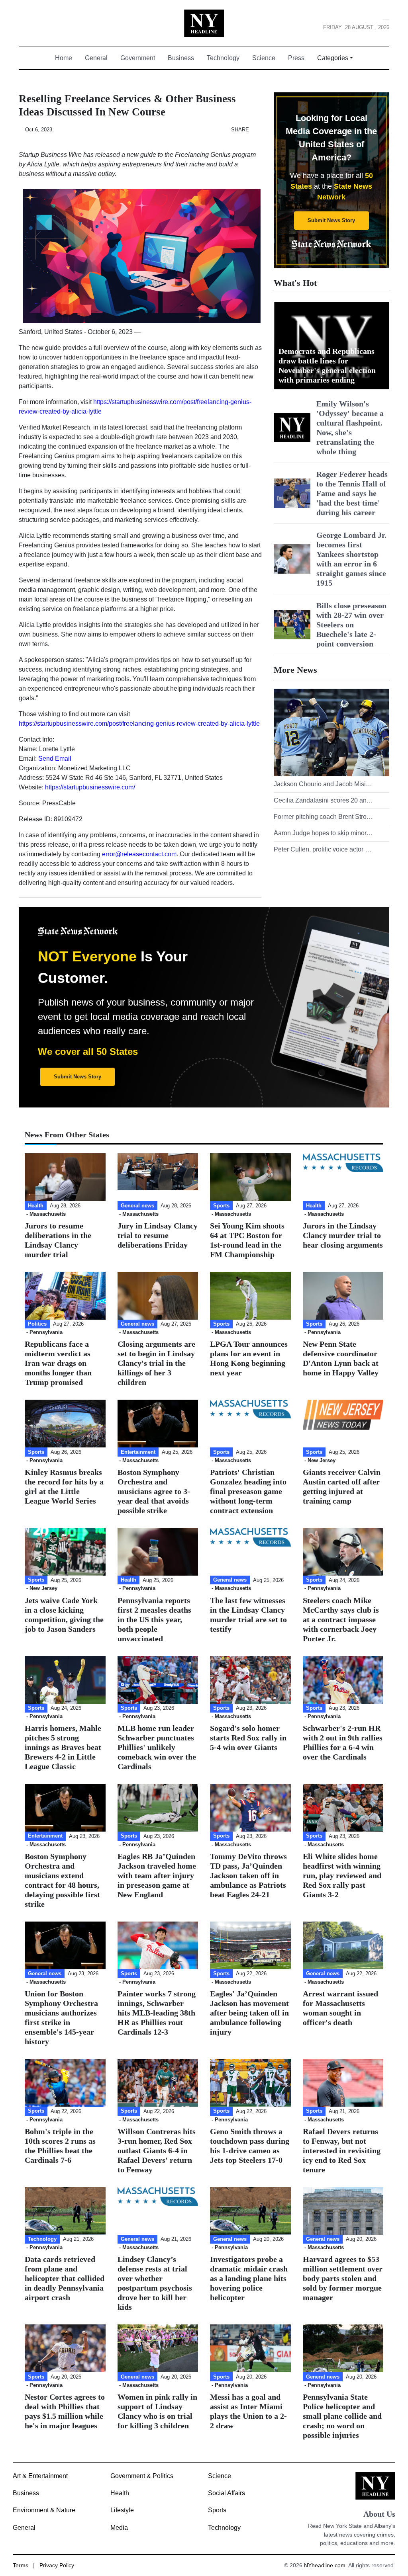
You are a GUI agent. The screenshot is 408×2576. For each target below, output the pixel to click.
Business (181, 58)
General (96, 58)
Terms (21, 2565)
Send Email (55, 759)
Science (264, 58)
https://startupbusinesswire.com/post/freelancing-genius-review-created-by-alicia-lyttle (139, 724)
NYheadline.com (325, 2565)
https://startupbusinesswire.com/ (90, 787)
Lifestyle (122, 2510)
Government (138, 58)
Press (296, 58)
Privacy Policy (57, 2565)
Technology (223, 58)
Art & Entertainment (40, 2476)
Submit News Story (331, 220)
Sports (217, 2510)
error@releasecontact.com (139, 854)
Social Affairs (227, 2493)
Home (67, 58)
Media (119, 2528)
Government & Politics (142, 2476)
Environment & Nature (44, 2510)
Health (120, 2493)
